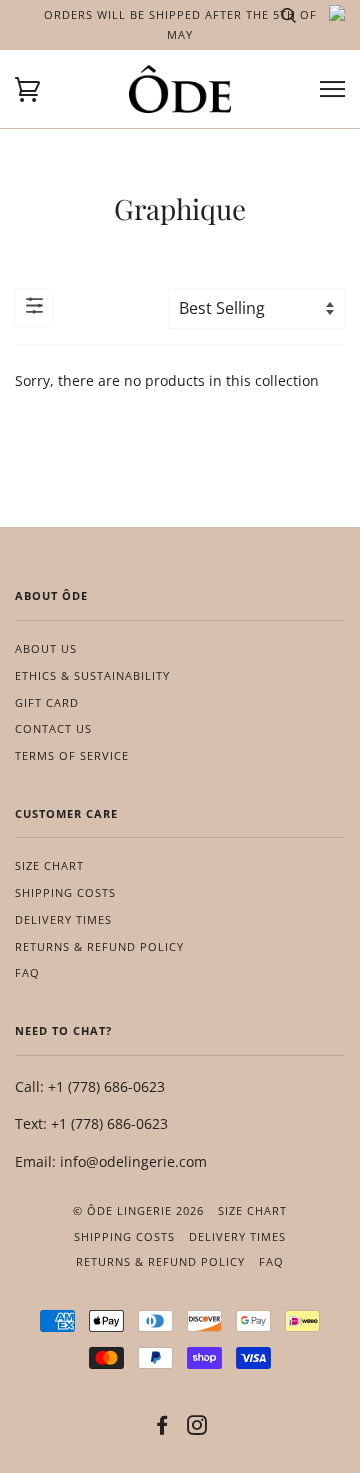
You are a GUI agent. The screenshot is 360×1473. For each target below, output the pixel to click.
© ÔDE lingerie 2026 (138, 1210)
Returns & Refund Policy (99, 946)
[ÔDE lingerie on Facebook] (162, 1428)
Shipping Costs (65, 892)
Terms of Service (72, 755)
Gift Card (47, 702)
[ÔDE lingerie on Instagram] (197, 1428)
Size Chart (49, 865)
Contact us (53, 728)
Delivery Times (63, 919)
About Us (46, 648)
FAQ (27, 972)
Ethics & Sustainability (92, 675)
